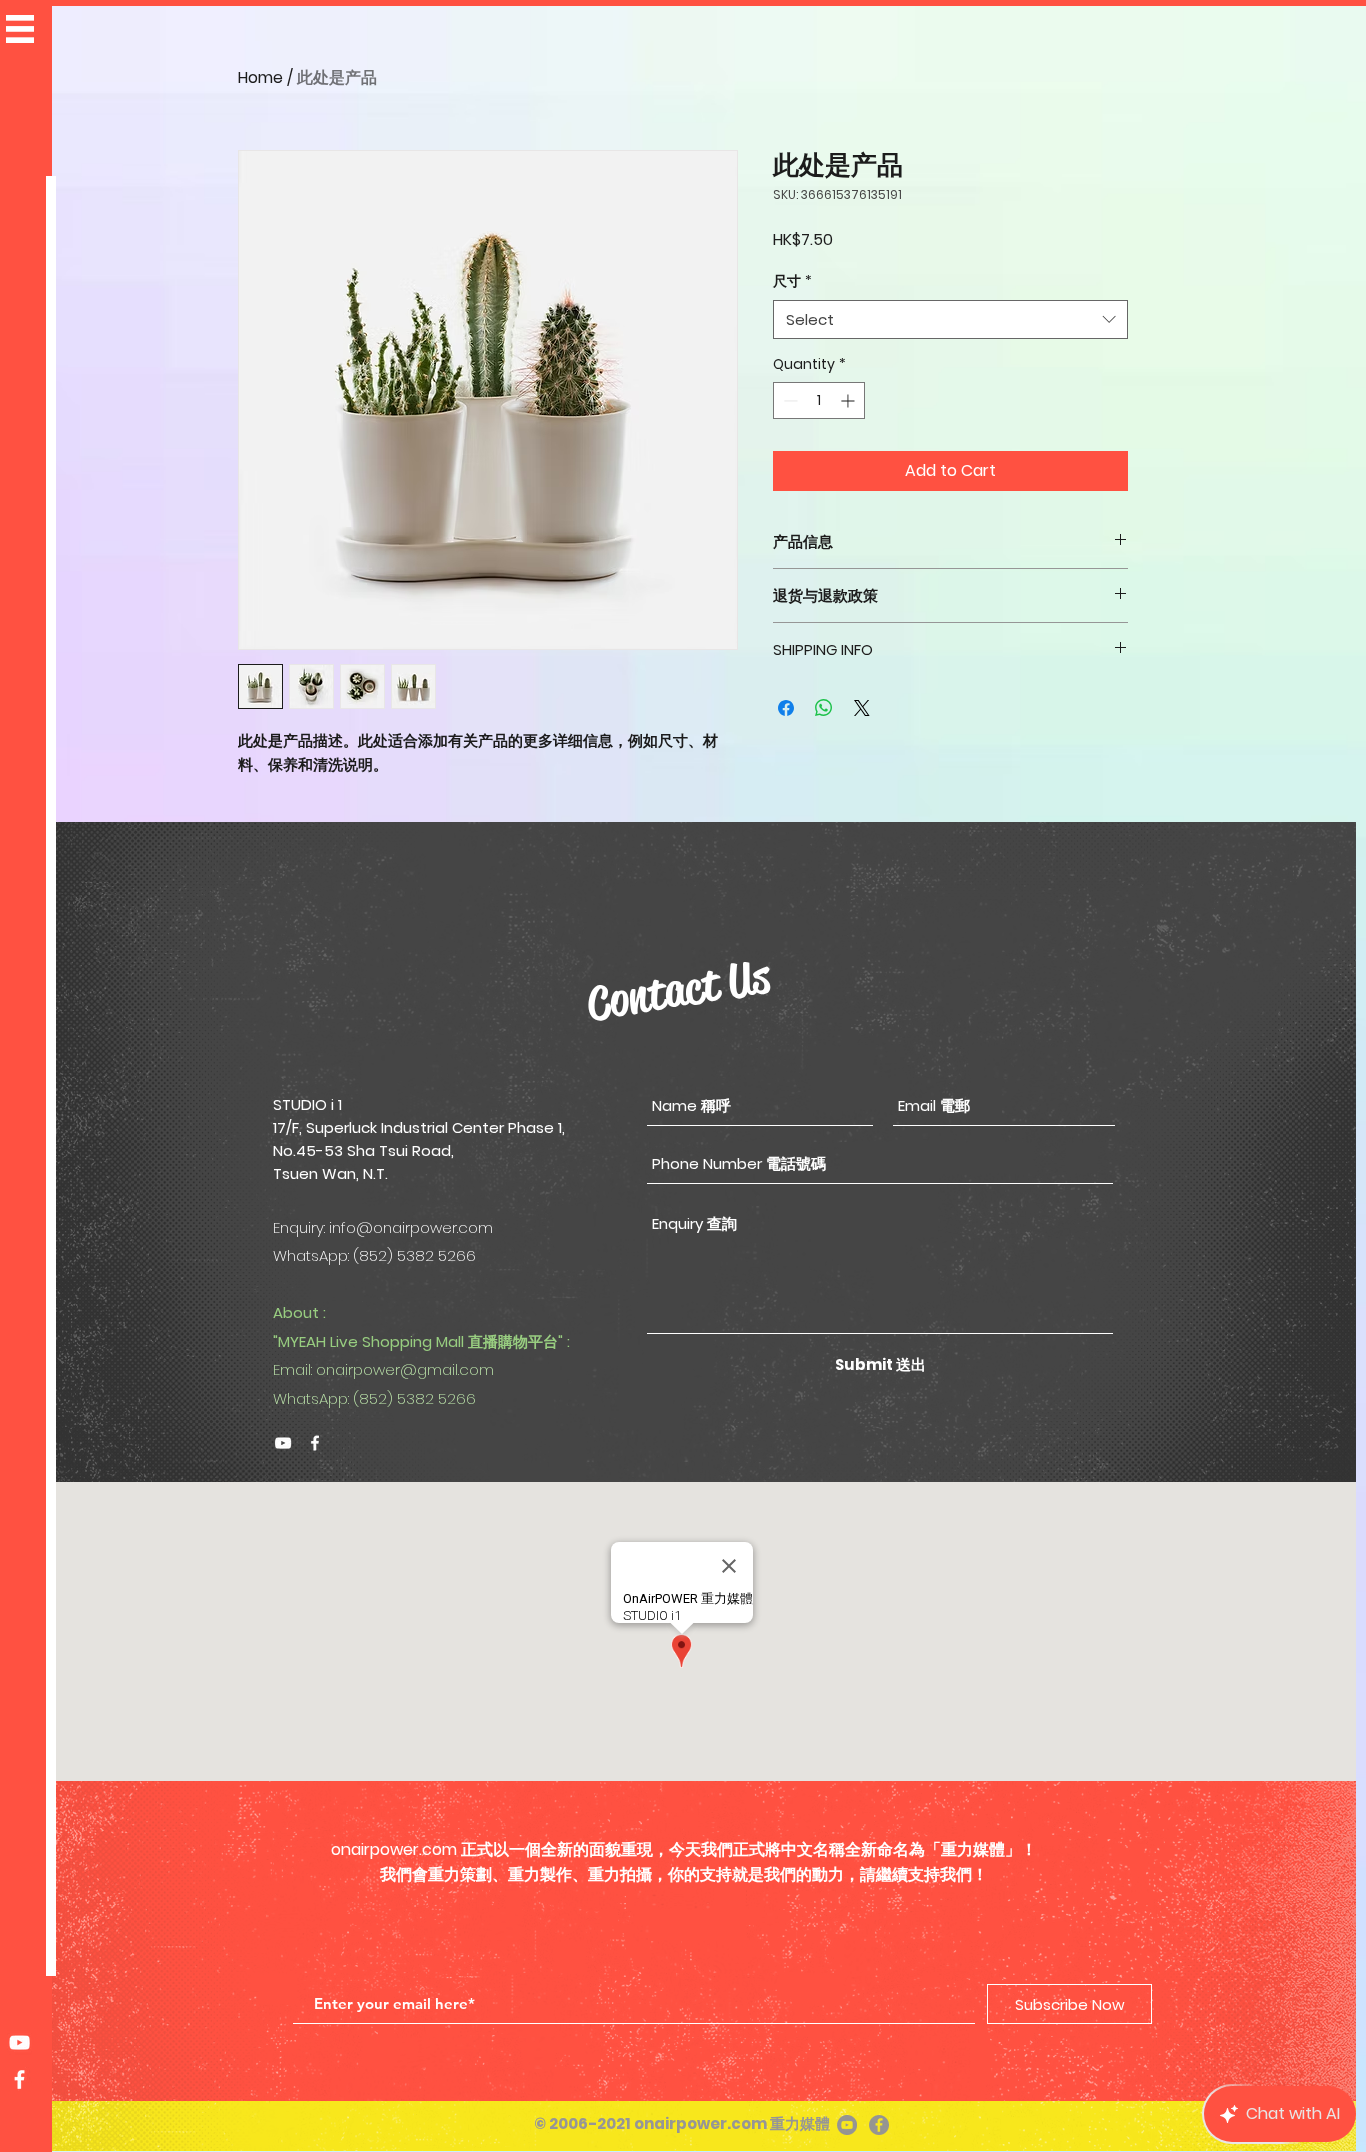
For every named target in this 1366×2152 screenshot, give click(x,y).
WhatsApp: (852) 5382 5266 (374, 1398)
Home (260, 77)
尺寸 (792, 281)
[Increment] (849, 400)
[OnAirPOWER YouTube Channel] (19, 2042)
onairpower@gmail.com (405, 1369)
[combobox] (950, 319)
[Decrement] (788, 400)
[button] (20, 29)
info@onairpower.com (411, 1227)
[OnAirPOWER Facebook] (315, 1443)
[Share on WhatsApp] (824, 708)
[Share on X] (862, 708)
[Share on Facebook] (786, 708)
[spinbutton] (819, 400)
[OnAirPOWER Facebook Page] (19, 2079)
